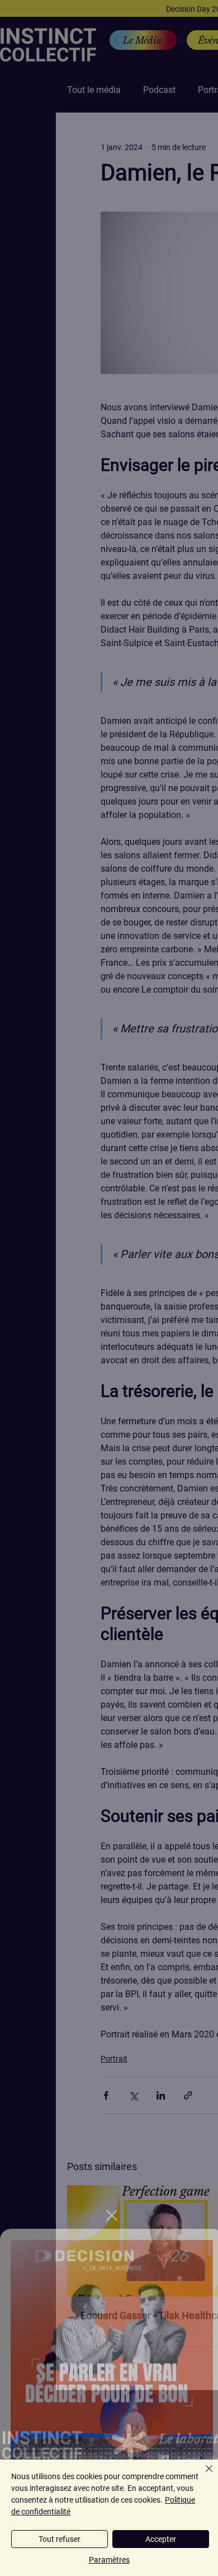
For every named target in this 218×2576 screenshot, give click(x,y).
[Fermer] (202, 2475)
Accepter (161, 2539)
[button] (112, 2199)
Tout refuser (60, 2539)
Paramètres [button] (109, 2560)
